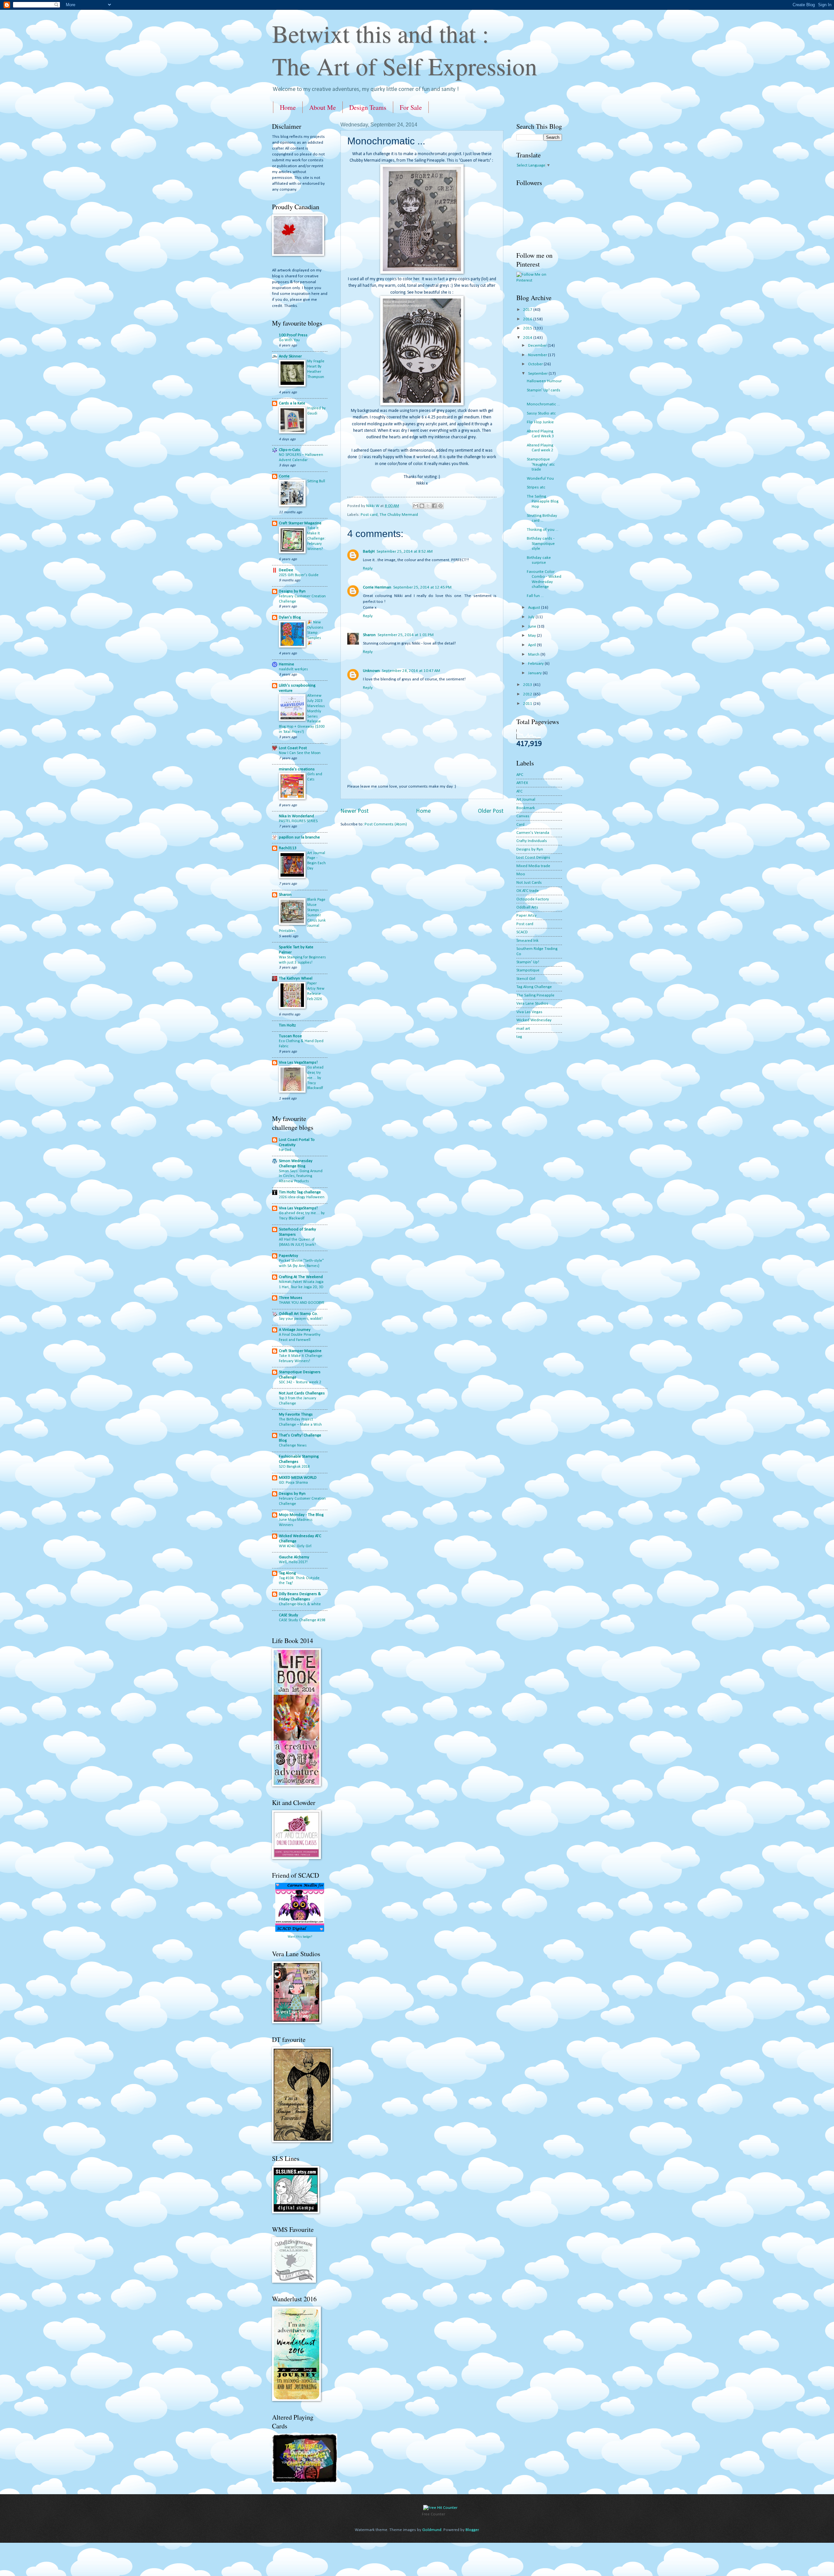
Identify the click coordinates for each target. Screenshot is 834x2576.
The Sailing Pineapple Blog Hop (543, 502)
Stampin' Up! (528, 962)
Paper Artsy (526, 916)
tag (519, 1037)
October (536, 364)
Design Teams (368, 107)
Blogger (472, 2530)
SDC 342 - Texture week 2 (300, 1382)
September (538, 374)
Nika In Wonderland (296, 816)
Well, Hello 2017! (293, 1562)
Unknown (371, 671)
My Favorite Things (296, 1414)
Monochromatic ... (543, 404)
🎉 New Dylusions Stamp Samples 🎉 (315, 633)
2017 (528, 310)
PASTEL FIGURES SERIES (298, 821)
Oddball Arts (527, 907)
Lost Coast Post (293, 748)
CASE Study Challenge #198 (302, 1620)
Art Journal (526, 800)
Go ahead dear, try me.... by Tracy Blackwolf (315, 1078)
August (535, 608)
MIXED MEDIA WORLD (298, 1478)
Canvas (523, 816)
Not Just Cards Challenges (302, 1393)
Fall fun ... (535, 596)
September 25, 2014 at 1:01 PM (406, 635)
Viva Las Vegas (529, 1012)
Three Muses (291, 1298)
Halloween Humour (544, 381)
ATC (519, 791)
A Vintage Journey (295, 1330)
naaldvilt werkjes (293, 669)
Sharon (369, 635)
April (532, 645)
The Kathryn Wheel (296, 978)
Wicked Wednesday (534, 1020)
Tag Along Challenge (534, 987)
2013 (528, 685)
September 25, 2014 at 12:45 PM (422, 587)
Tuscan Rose (290, 1036)
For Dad (285, 1150)
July (532, 617)
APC (520, 775)
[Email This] (416, 506)
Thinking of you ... (543, 530)
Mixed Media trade (533, 866)
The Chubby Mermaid (399, 515)
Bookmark (526, 808)
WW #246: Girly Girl (295, 1546)
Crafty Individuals (532, 841)
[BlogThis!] (422, 506)
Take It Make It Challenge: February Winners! (316, 539)
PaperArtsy (288, 1256)
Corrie (284, 476)
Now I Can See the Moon (300, 753)
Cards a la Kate (292, 403)
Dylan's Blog (290, 617)
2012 (528, 694)
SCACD (522, 932)
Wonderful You (540, 479)
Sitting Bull (316, 481)
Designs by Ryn (292, 591)
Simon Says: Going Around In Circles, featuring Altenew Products (301, 1176)
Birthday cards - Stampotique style (541, 544)
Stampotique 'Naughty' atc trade (541, 464)
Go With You (289, 340)
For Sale (411, 107)
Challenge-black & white (300, 1604)
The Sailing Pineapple (535, 995)
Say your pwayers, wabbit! (301, 1319)
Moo (521, 874)
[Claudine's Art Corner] (305, 2481)
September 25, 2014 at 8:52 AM (405, 552)
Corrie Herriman (377, 587)
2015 (528, 328)
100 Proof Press (293, 335)
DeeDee (286, 570)
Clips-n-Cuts (289, 450)
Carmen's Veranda (533, 833)
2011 (528, 704)
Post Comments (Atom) (386, 824)
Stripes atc (536, 487)
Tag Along (287, 1573)
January (535, 673)
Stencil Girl (526, 979)
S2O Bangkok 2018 (294, 1467)
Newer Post (354, 811)
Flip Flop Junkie (540, 422)
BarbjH (369, 552)
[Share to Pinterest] (440, 506)
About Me (323, 107)
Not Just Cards (529, 883)
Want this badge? (300, 1937)
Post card (369, 515)
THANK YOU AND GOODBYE (302, 1303)
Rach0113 (288, 848)
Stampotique (528, 970)
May (532, 636)
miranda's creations (297, 769)
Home (288, 107)
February (536, 664)
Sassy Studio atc (541, 413)
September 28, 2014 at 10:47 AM (411, 671)
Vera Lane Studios (532, 1004)
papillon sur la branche (299, 837)
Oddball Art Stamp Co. (298, 1314)
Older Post (491, 811)
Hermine (287, 664)
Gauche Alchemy (294, 1557)
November (538, 355)
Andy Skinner (290, 356)
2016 (528, 319)
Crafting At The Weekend (301, 1277)
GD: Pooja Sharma (293, 1483)
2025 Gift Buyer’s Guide (299, 575)
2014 (528, 338)
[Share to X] (428, 506)
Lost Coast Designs (533, 858)
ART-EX (522, 783)
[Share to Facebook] (434, 506)
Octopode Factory (533, 899)
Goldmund (432, 2530)
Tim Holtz (287, 1025)
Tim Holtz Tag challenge (300, 1192)
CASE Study (288, 1615)
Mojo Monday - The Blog (301, 1515)
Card (520, 825)
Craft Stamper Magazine (300, 523)
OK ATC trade (528, 891)
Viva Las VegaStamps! (298, 1062)
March (534, 655)
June (533, 626)
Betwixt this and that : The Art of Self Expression (405, 50)
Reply (368, 568)
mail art (523, 1029)
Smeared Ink (527, 941)
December (538, 346)
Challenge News (293, 1446)
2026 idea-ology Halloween (302, 1197)
